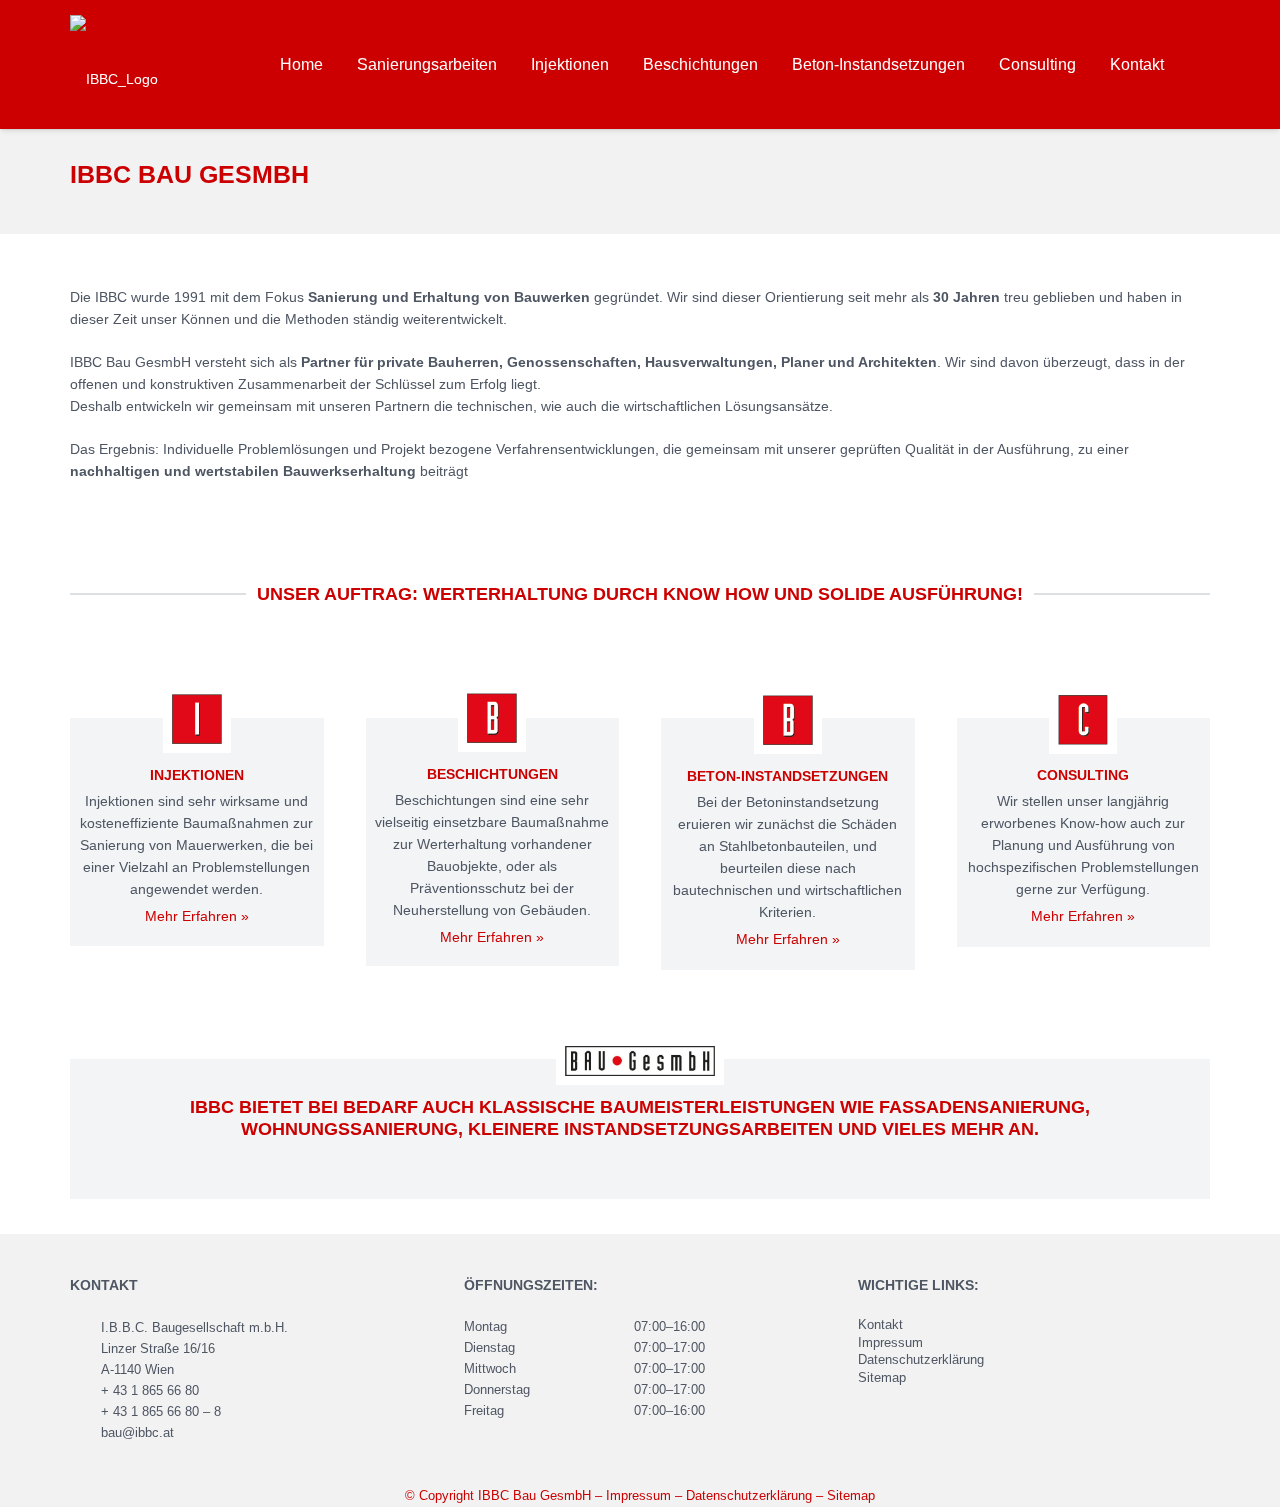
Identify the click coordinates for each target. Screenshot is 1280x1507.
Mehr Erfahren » (197, 916)
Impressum (890, 1343)
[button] (1199, 64)
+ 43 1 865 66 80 (150, 1391)
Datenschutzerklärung (921, 1360)
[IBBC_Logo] (114, 65)
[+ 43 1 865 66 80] (85, 1392)
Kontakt (880, 1325)
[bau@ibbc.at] (85, 1434)
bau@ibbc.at (137, 1433)
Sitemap (882, 1378)
